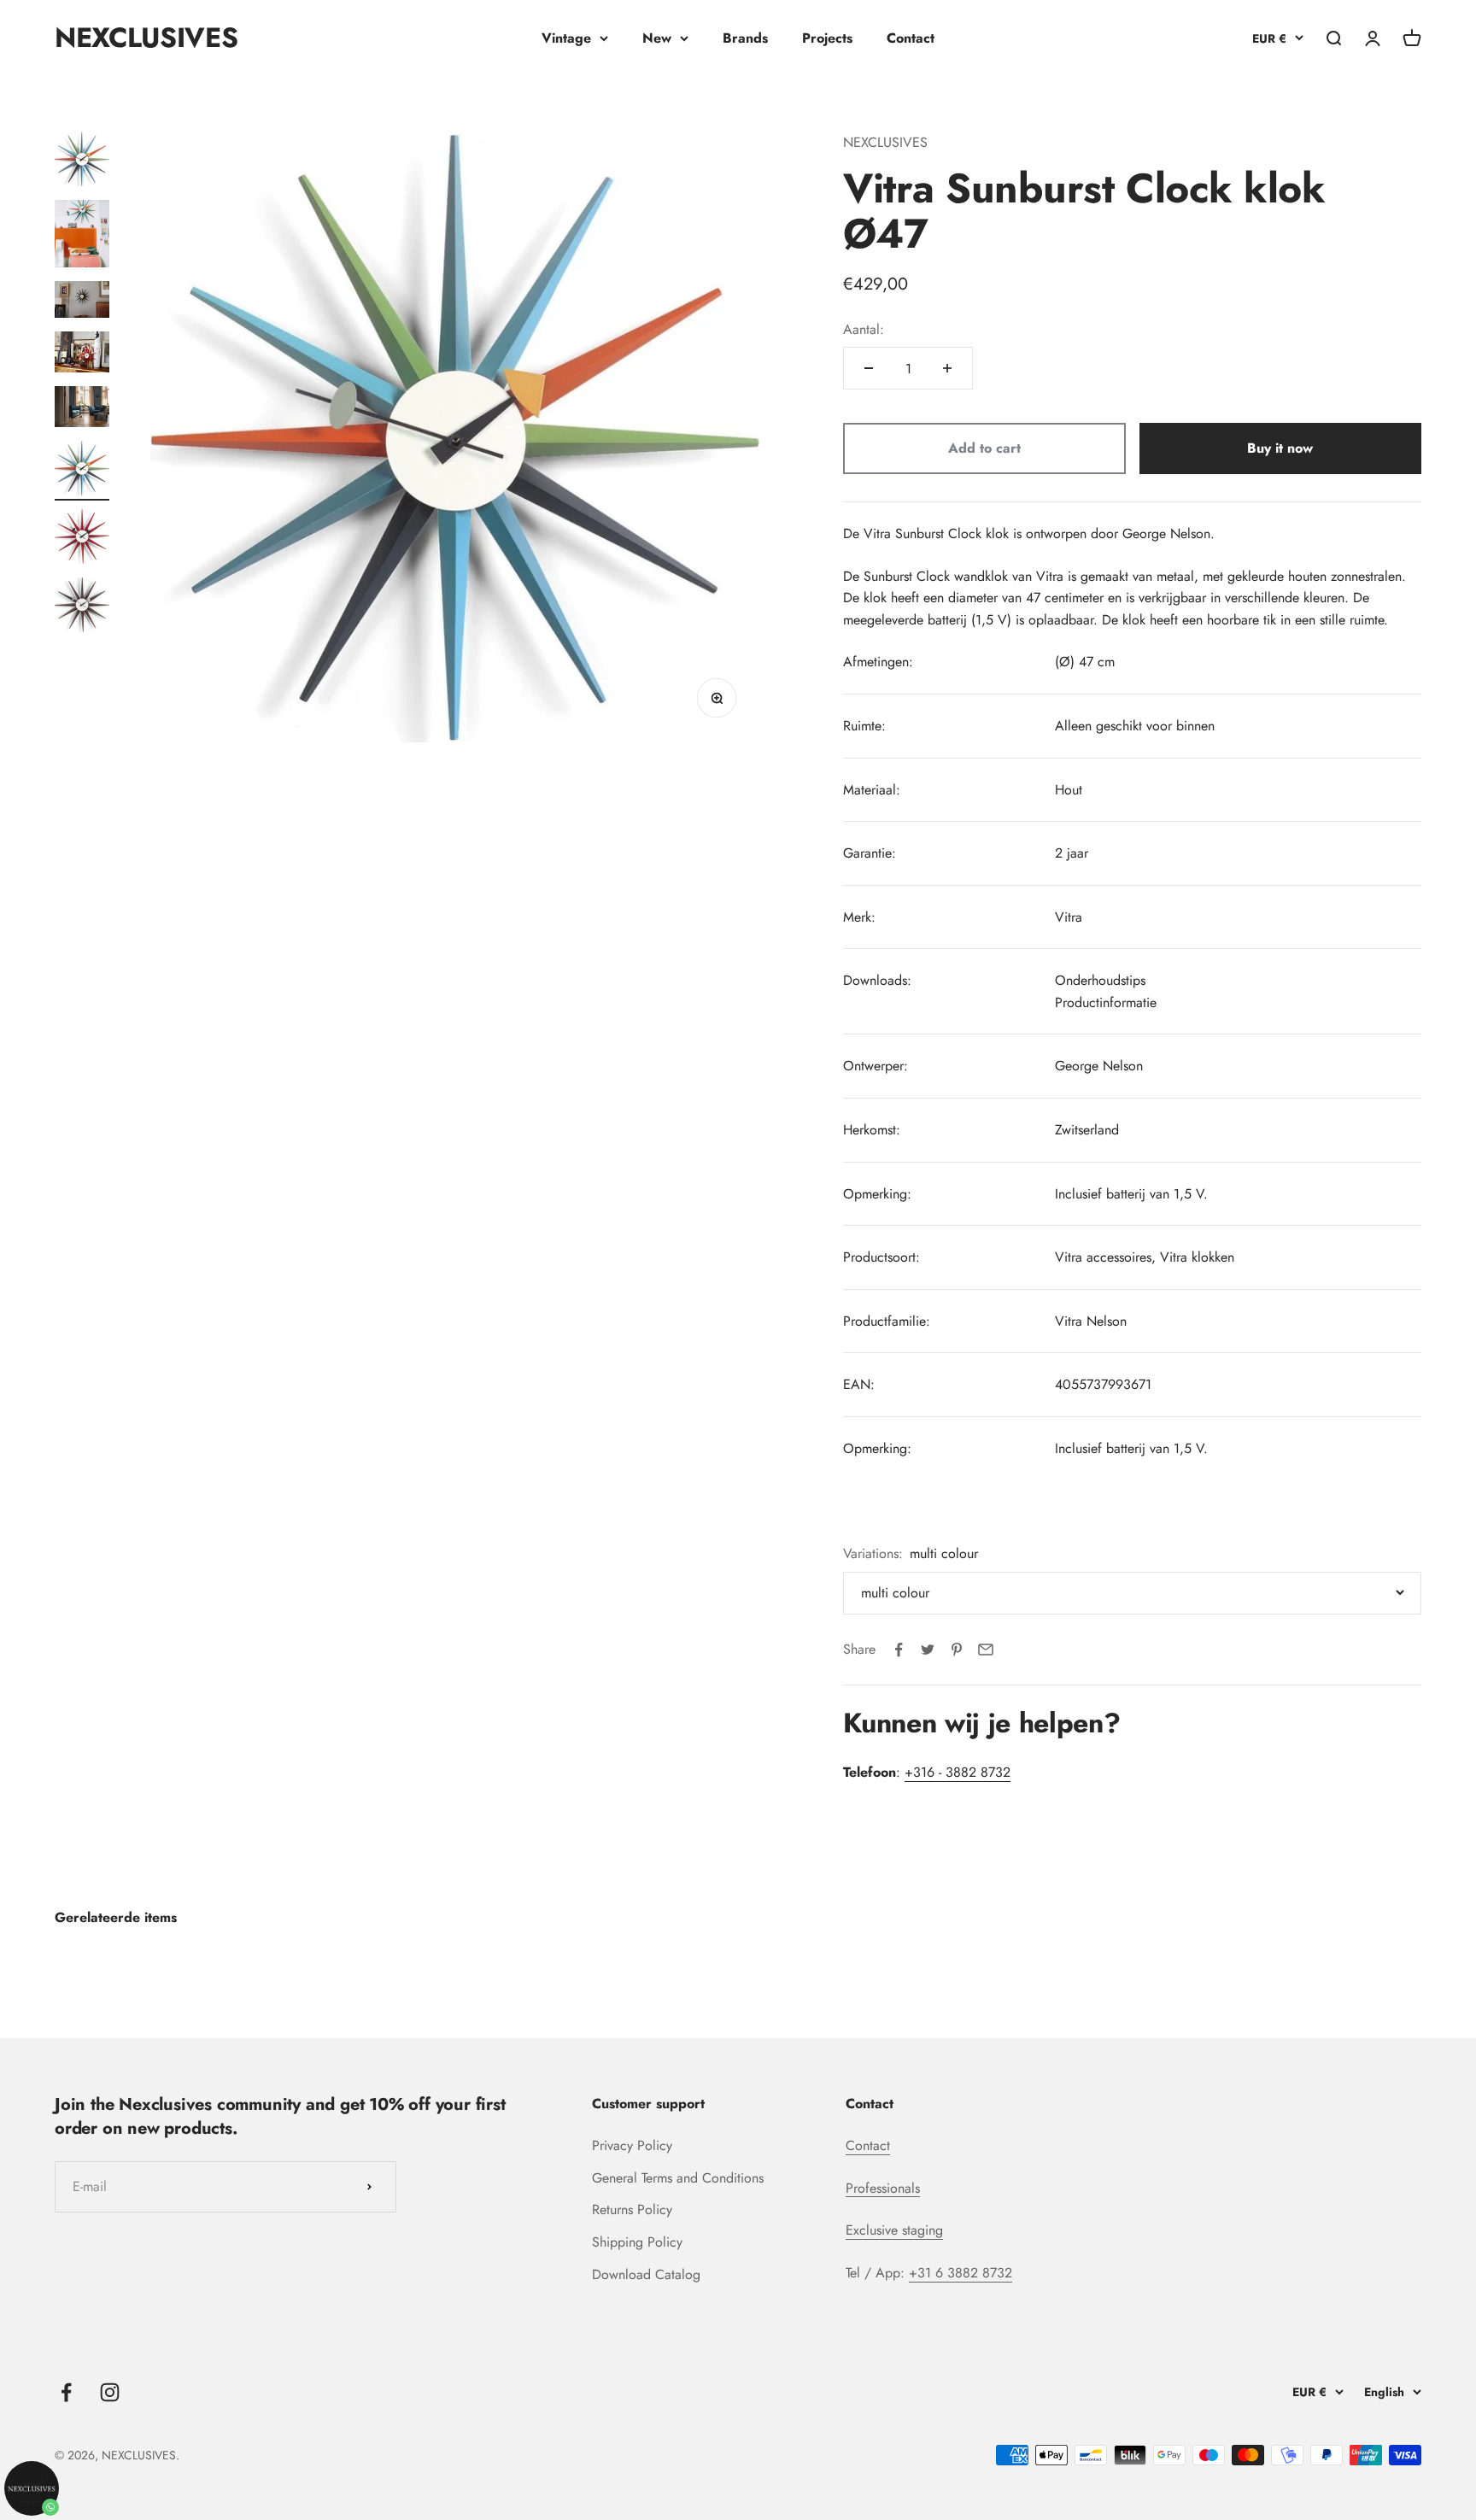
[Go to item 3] (82, 302)
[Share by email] (986, 1650)
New (657, 38)
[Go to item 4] (82, 355)
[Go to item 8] (82, 607)
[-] (869, 368)
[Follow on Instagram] (110, 2392)
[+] (947, 368)
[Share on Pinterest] (957, 1650)
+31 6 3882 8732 (961, 2273)
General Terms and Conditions (678, 2178)
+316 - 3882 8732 (958, 1772)
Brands (745, 38)
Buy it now (1280, 448)
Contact (911, 38)
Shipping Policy (637, 2242)
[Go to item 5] (82, 409)
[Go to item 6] (82, 471)
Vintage (566, 38)
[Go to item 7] (82, 539)
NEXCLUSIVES (885, 142)
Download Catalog (646, 2274)
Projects (827, 38)
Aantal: (864, 329)
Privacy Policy (632, 2145)
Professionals (883, 2188)
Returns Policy (632, 2209)
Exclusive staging (894, 2230)
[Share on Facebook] (899, 1650)
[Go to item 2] (82, 237)
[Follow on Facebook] (66, 2392)
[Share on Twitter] (928, 1650)
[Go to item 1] (82, 161)
